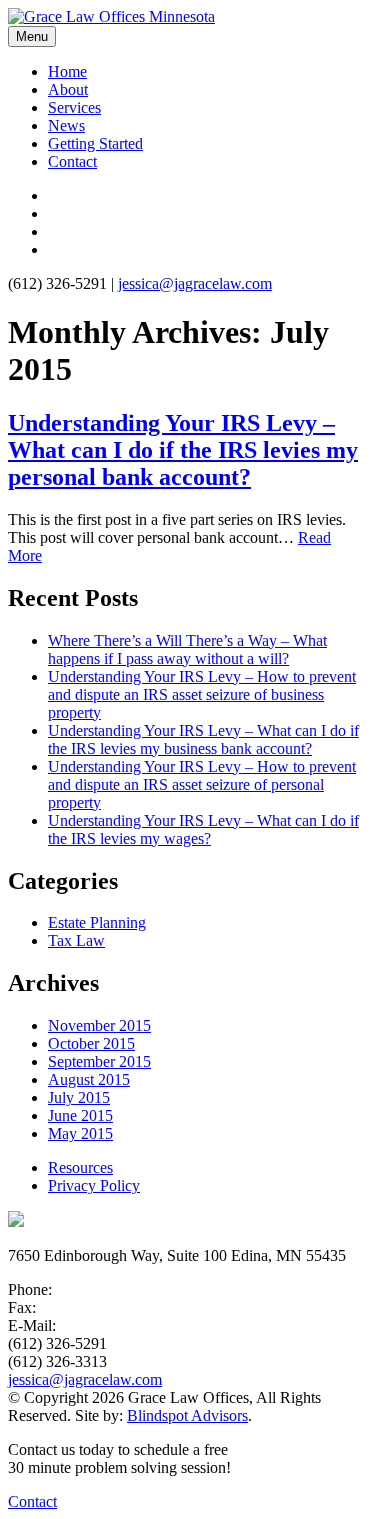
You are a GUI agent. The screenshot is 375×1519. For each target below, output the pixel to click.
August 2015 (89, 1079)
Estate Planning (97, 922)
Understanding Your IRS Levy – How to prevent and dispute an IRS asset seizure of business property (202, 694)
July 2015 (79, 1097)
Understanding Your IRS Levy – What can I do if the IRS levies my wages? (203, 829)
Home (67, 71)
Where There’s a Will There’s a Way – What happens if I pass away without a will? (187, 649)
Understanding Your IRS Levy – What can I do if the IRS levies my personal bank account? (183, 450)
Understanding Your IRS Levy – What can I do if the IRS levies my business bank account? (203, 739)
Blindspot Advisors (187, 1415)
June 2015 (80, 1115)
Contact (72, 161)
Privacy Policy (94, 1185)
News (66, 125)
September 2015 (99, 1061)
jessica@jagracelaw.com (195, 283)
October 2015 (91, 1043)
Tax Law (76, 940)
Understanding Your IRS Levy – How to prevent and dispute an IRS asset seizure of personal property (202, 784)
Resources (80, 1167)
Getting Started (95, 143)
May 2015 (80, 1133)
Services (74, 107)
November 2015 (99, 1025)
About (68, 89)
